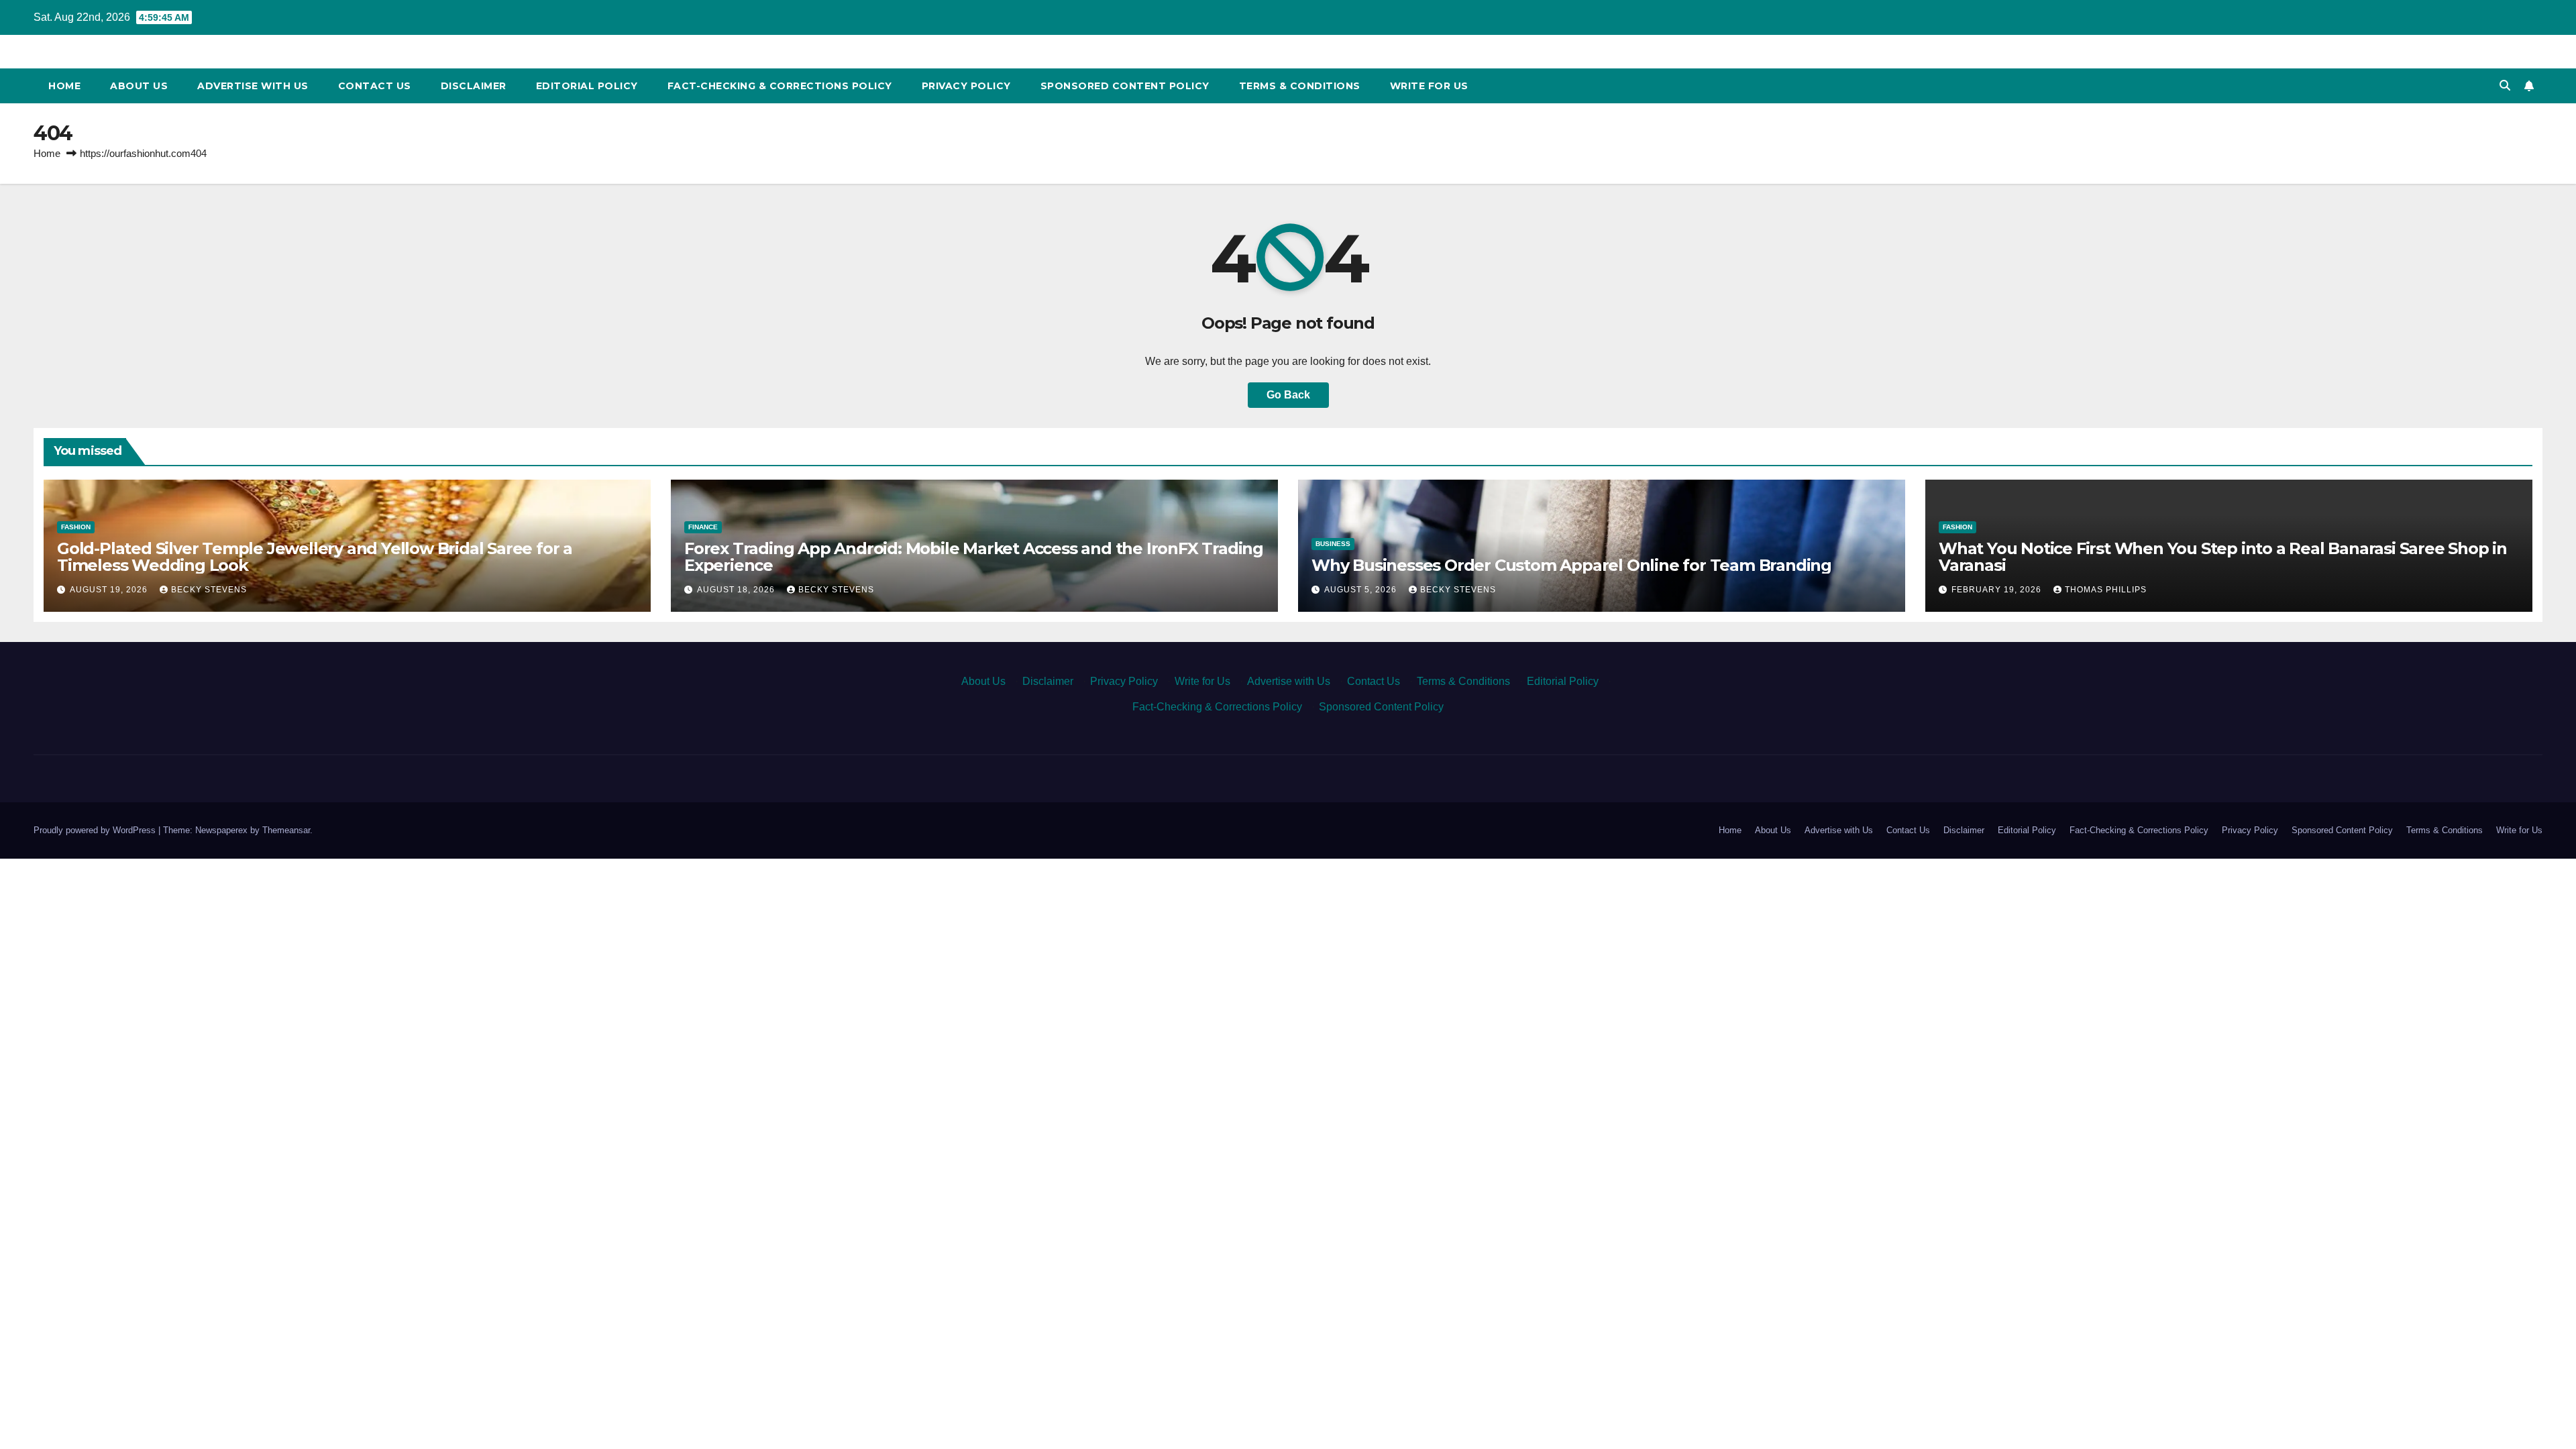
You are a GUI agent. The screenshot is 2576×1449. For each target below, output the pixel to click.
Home (64, 86)
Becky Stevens (209, 590)
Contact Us (375, 86)
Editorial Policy (587, 86)
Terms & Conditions (1300, 86)
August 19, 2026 (110, 590)
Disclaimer (474, 86)
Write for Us (1429, 86)
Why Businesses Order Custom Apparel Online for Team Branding (1571, 565)
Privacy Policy (966, 86)
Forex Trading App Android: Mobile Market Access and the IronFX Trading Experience (974, 557)
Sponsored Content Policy (1125, 86)
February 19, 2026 (1998, 590)
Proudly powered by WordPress (96, 830)
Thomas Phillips (2106, 590)
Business (1333, 544)
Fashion (76, 527)
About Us (139, 86)
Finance (703, 527)
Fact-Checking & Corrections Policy (780, 86)
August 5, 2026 (1362, 590)
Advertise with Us (253, 86)
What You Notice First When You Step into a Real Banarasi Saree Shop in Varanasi (2223, 557)
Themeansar (286, 830)
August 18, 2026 (737, 590)
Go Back (1288, 395)
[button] (2505, 86)
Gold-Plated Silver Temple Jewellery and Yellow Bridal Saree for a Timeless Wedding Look (315, 557)
